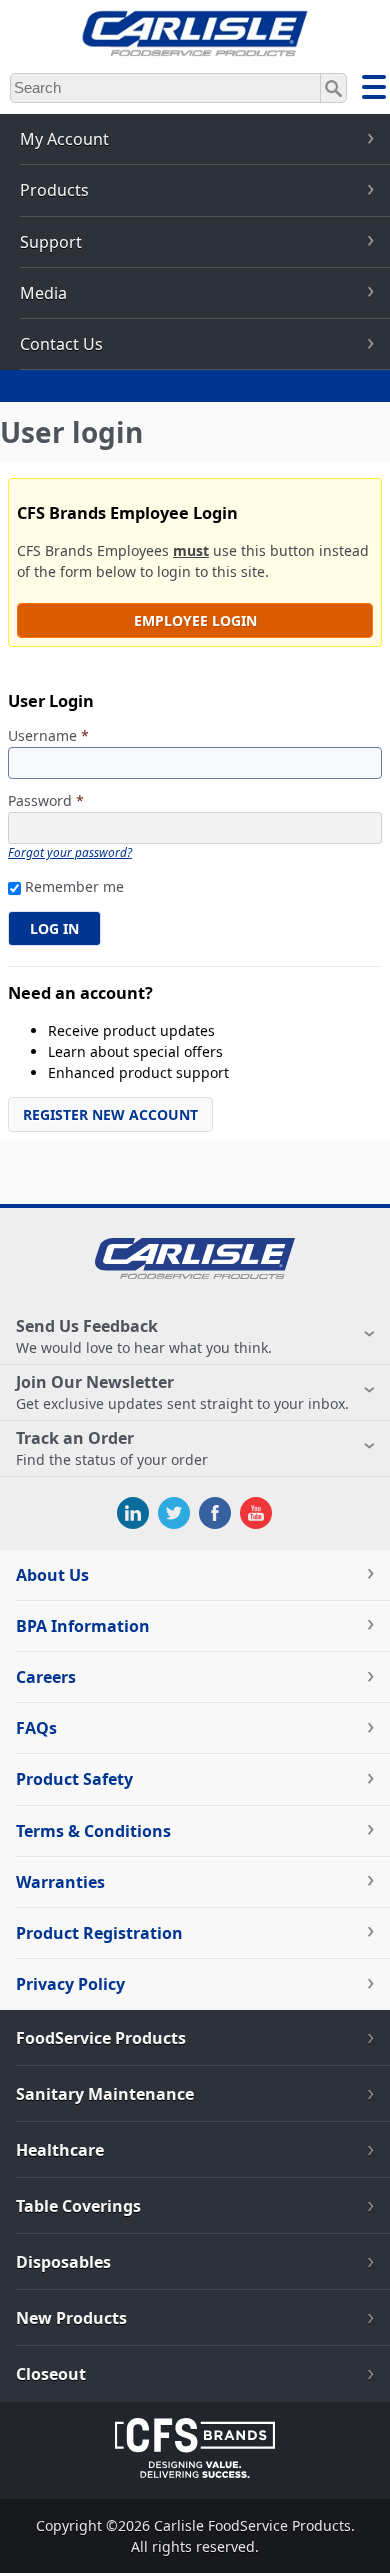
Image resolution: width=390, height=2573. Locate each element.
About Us (52, 1575)
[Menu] (374, 90)
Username (48, 736)
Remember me (74, 886)
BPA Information (83, 1626)
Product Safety (74, 1779)
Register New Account (110, 1114)
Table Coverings (78, 2206)
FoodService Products (101, 2038)
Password (46, 801)
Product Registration (99, 1933)
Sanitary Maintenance (105, 2094)
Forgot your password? (70, 852)
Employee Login (195, 620)
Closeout (51, 2374)
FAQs (36, 1728)
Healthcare (60, 2150)
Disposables (63, 2262)
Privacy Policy (70, 1984)
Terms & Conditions (93, 1831)
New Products (71, 2318)
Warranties (60, 1882)
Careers (46, 1677)
